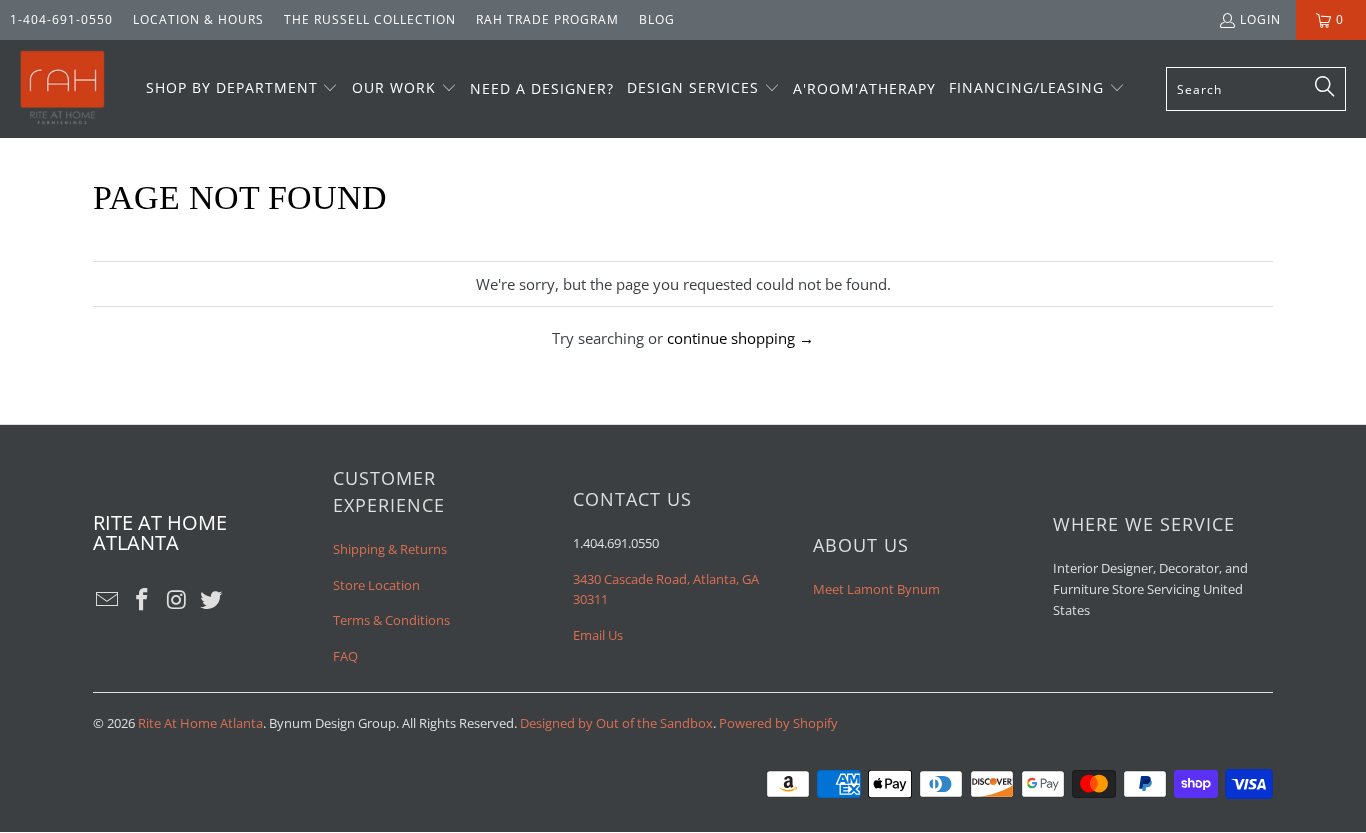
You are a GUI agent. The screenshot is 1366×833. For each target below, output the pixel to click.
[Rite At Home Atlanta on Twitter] (212, 600)
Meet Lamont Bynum (876, 589)
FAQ (345, 656)
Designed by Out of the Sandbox (616, 723)
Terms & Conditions (391, 620)
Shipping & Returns (390, 549)
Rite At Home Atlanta (200, 723)
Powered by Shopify (778, 723)
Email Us (598, 635)
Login (1260, 19)
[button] (242, 89)
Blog (657, 19)
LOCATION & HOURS (198, 19)
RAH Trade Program (547, 19)
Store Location (376, 585)
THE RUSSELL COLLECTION (370, 19)
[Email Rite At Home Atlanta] (108, 600)
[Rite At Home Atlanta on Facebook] (143, 600)
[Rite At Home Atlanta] (62, 89)
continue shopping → (740, 338)
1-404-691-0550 (61, 19)
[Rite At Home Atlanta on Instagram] (177, 600)
